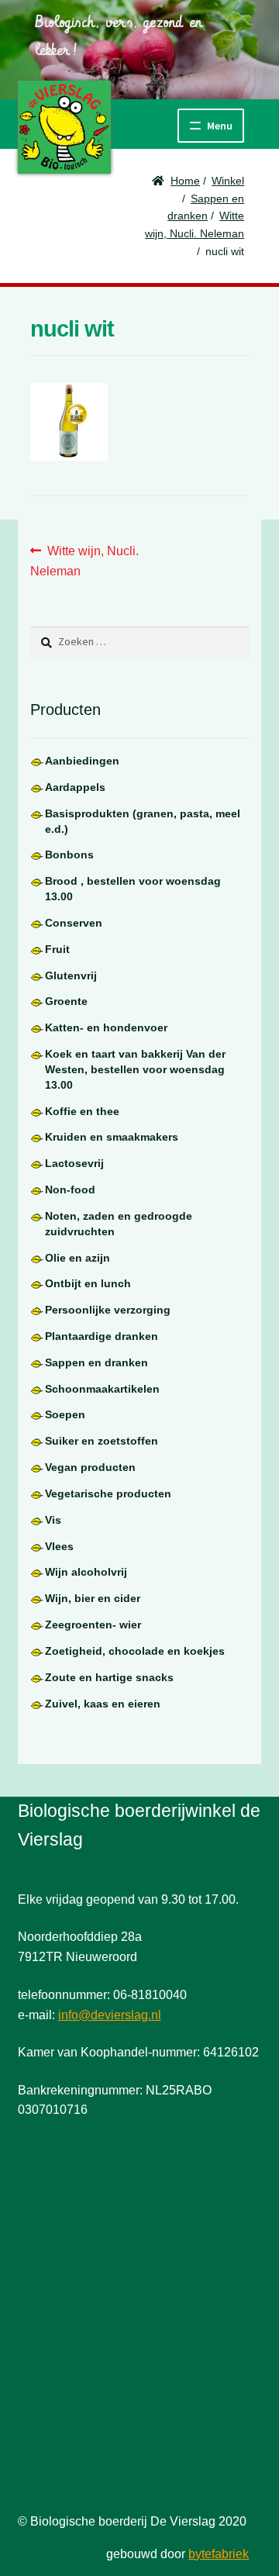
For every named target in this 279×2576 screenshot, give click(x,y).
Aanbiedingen (82, 761)
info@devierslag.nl (110, 2015)
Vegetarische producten (108, 1493)
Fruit (57, 949)
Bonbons (69, 855)
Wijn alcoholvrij (86, 1572)
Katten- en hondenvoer (106, 1027)
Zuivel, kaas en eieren (103, 1704)
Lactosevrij (74, 1163)
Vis (53, 1520)
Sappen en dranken (96, 1362)
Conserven (74, 923)
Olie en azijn (77, 1258)
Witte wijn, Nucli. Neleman (85, 561)
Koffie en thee (82, 1111)
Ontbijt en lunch (88, 1283)
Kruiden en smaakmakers (112, 1137)
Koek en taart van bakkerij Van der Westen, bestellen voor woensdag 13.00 (135, 1069)
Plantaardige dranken (102, 1336)
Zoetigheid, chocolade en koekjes (135, 1651)
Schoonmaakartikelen (102, 1389)
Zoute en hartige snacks (109, 1677)
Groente (66, 1001)
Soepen (65, 1414)
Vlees (59, 1546)
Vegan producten (90, 1467)
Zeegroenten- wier (93, 1625)
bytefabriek (219, 2554)
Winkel (228, 181)
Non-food (70, 1190)
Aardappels (75, 787)
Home (185, 181)
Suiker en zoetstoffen (102, 1441)
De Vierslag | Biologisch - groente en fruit (64, 127)
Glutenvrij (71, 975)
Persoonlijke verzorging (108, 1310)
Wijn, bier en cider (93, 1598)
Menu (220, 126)
